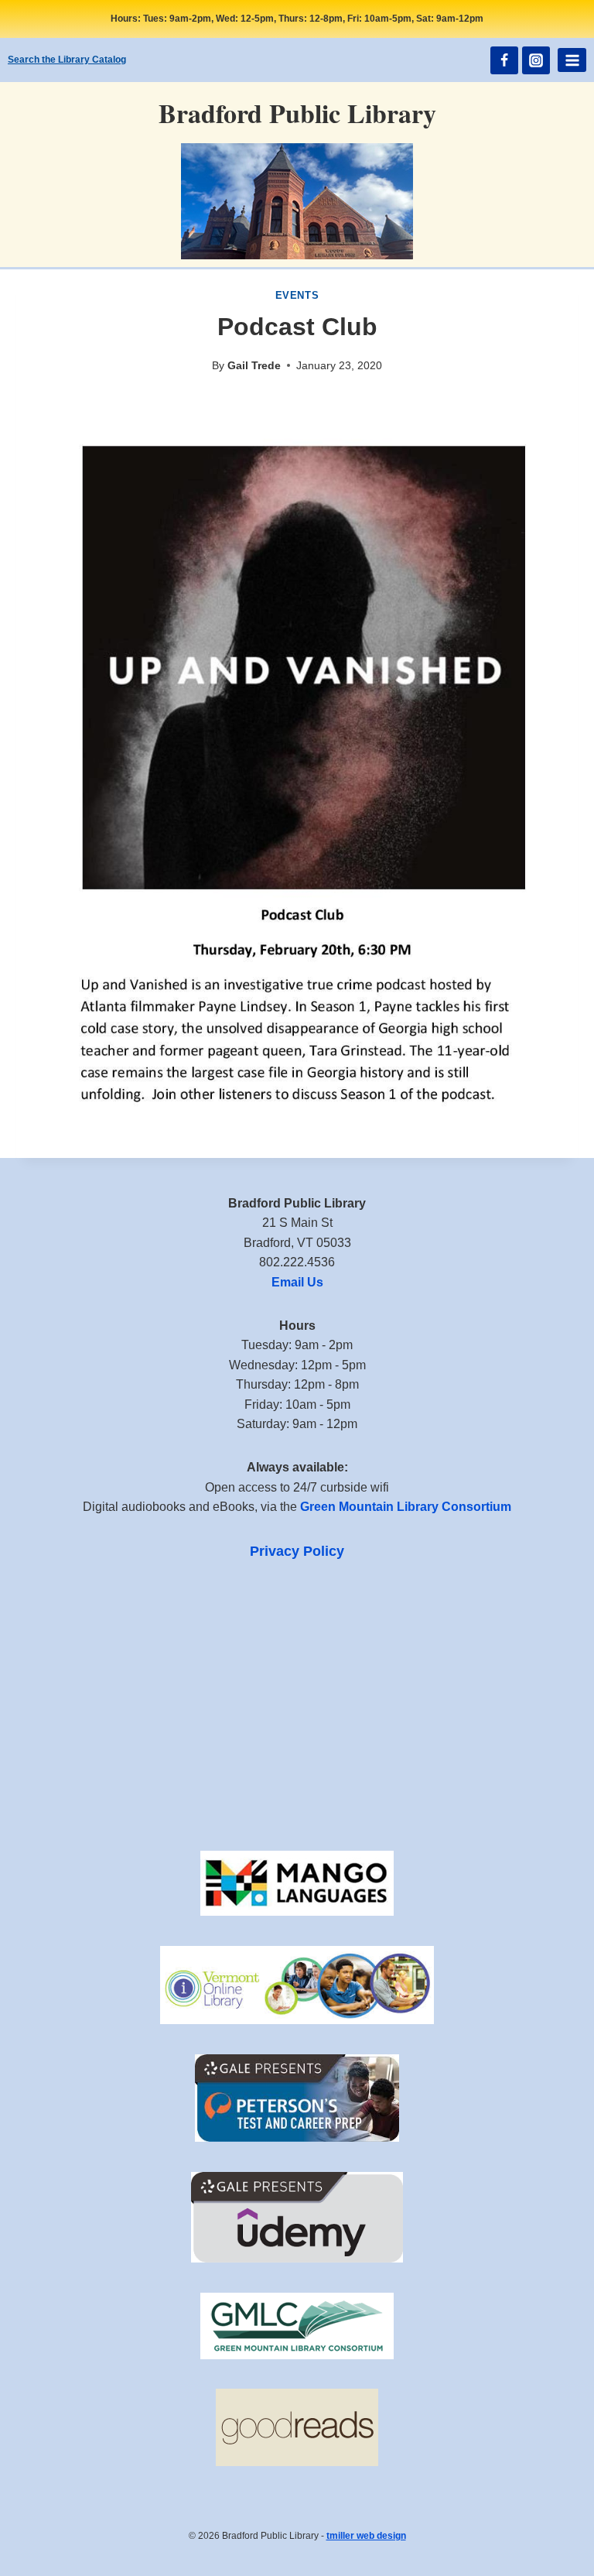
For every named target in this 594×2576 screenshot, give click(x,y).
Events (297, 296)
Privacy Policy (297, 1551)
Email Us (297, 1282)
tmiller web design (366, 2536)
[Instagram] (536, 60)
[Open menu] (572, 60)
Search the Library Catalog (67, 60)
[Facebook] (504, 60)
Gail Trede (254, 365)
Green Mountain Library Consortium (406, 1507)
